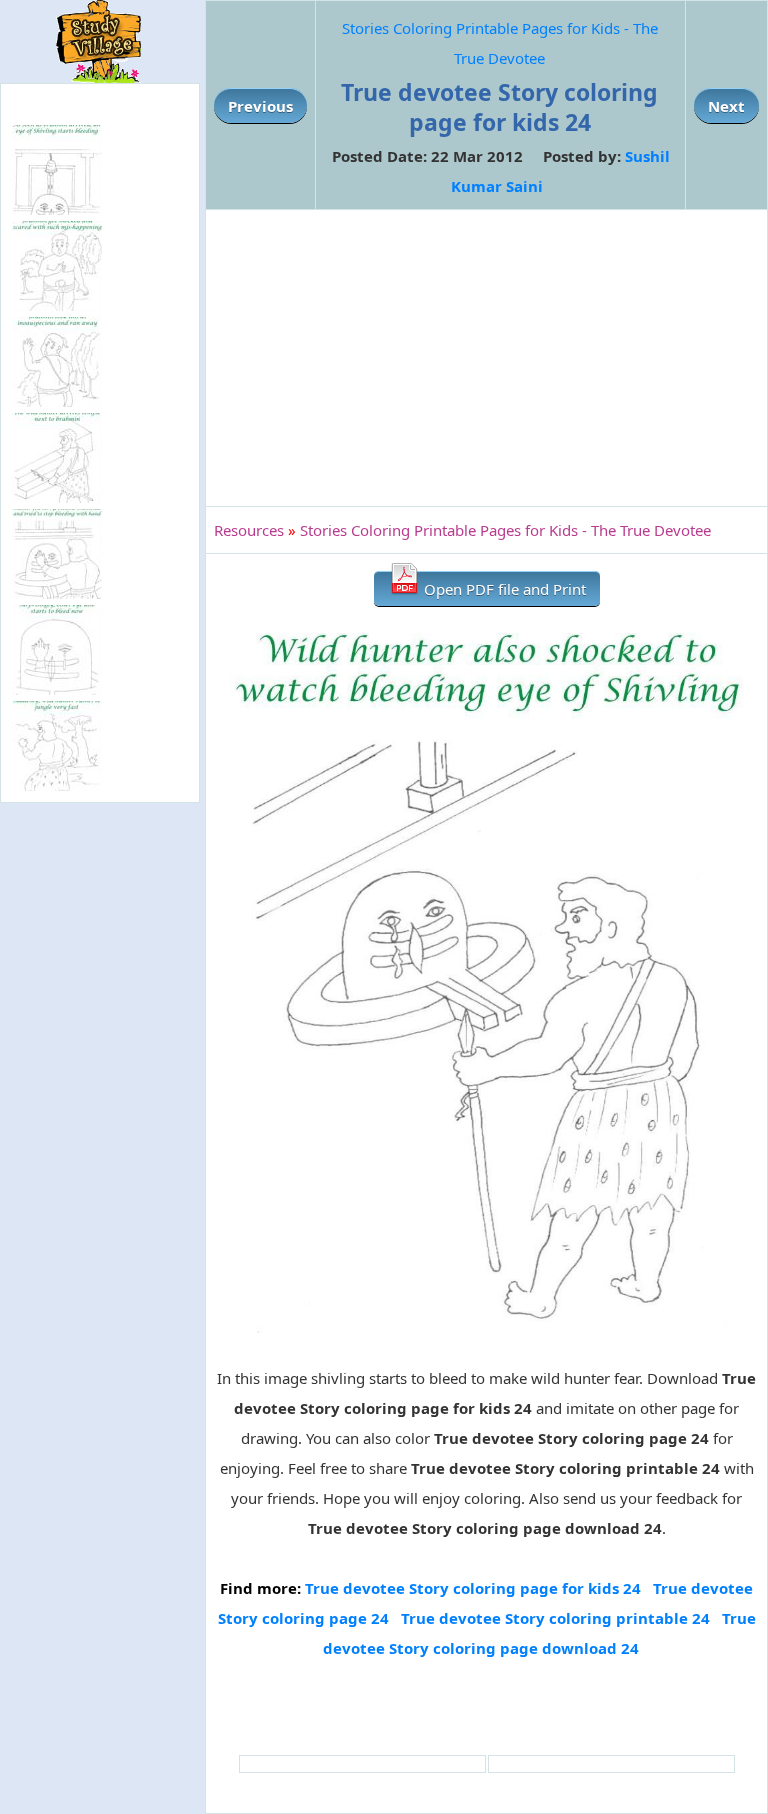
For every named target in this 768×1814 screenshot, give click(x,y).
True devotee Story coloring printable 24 (555, 1618)
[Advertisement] (486, 358)
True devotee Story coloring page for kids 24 (473, 1588)
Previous (260, 106)
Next (726, 106)
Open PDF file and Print (503, 589)
